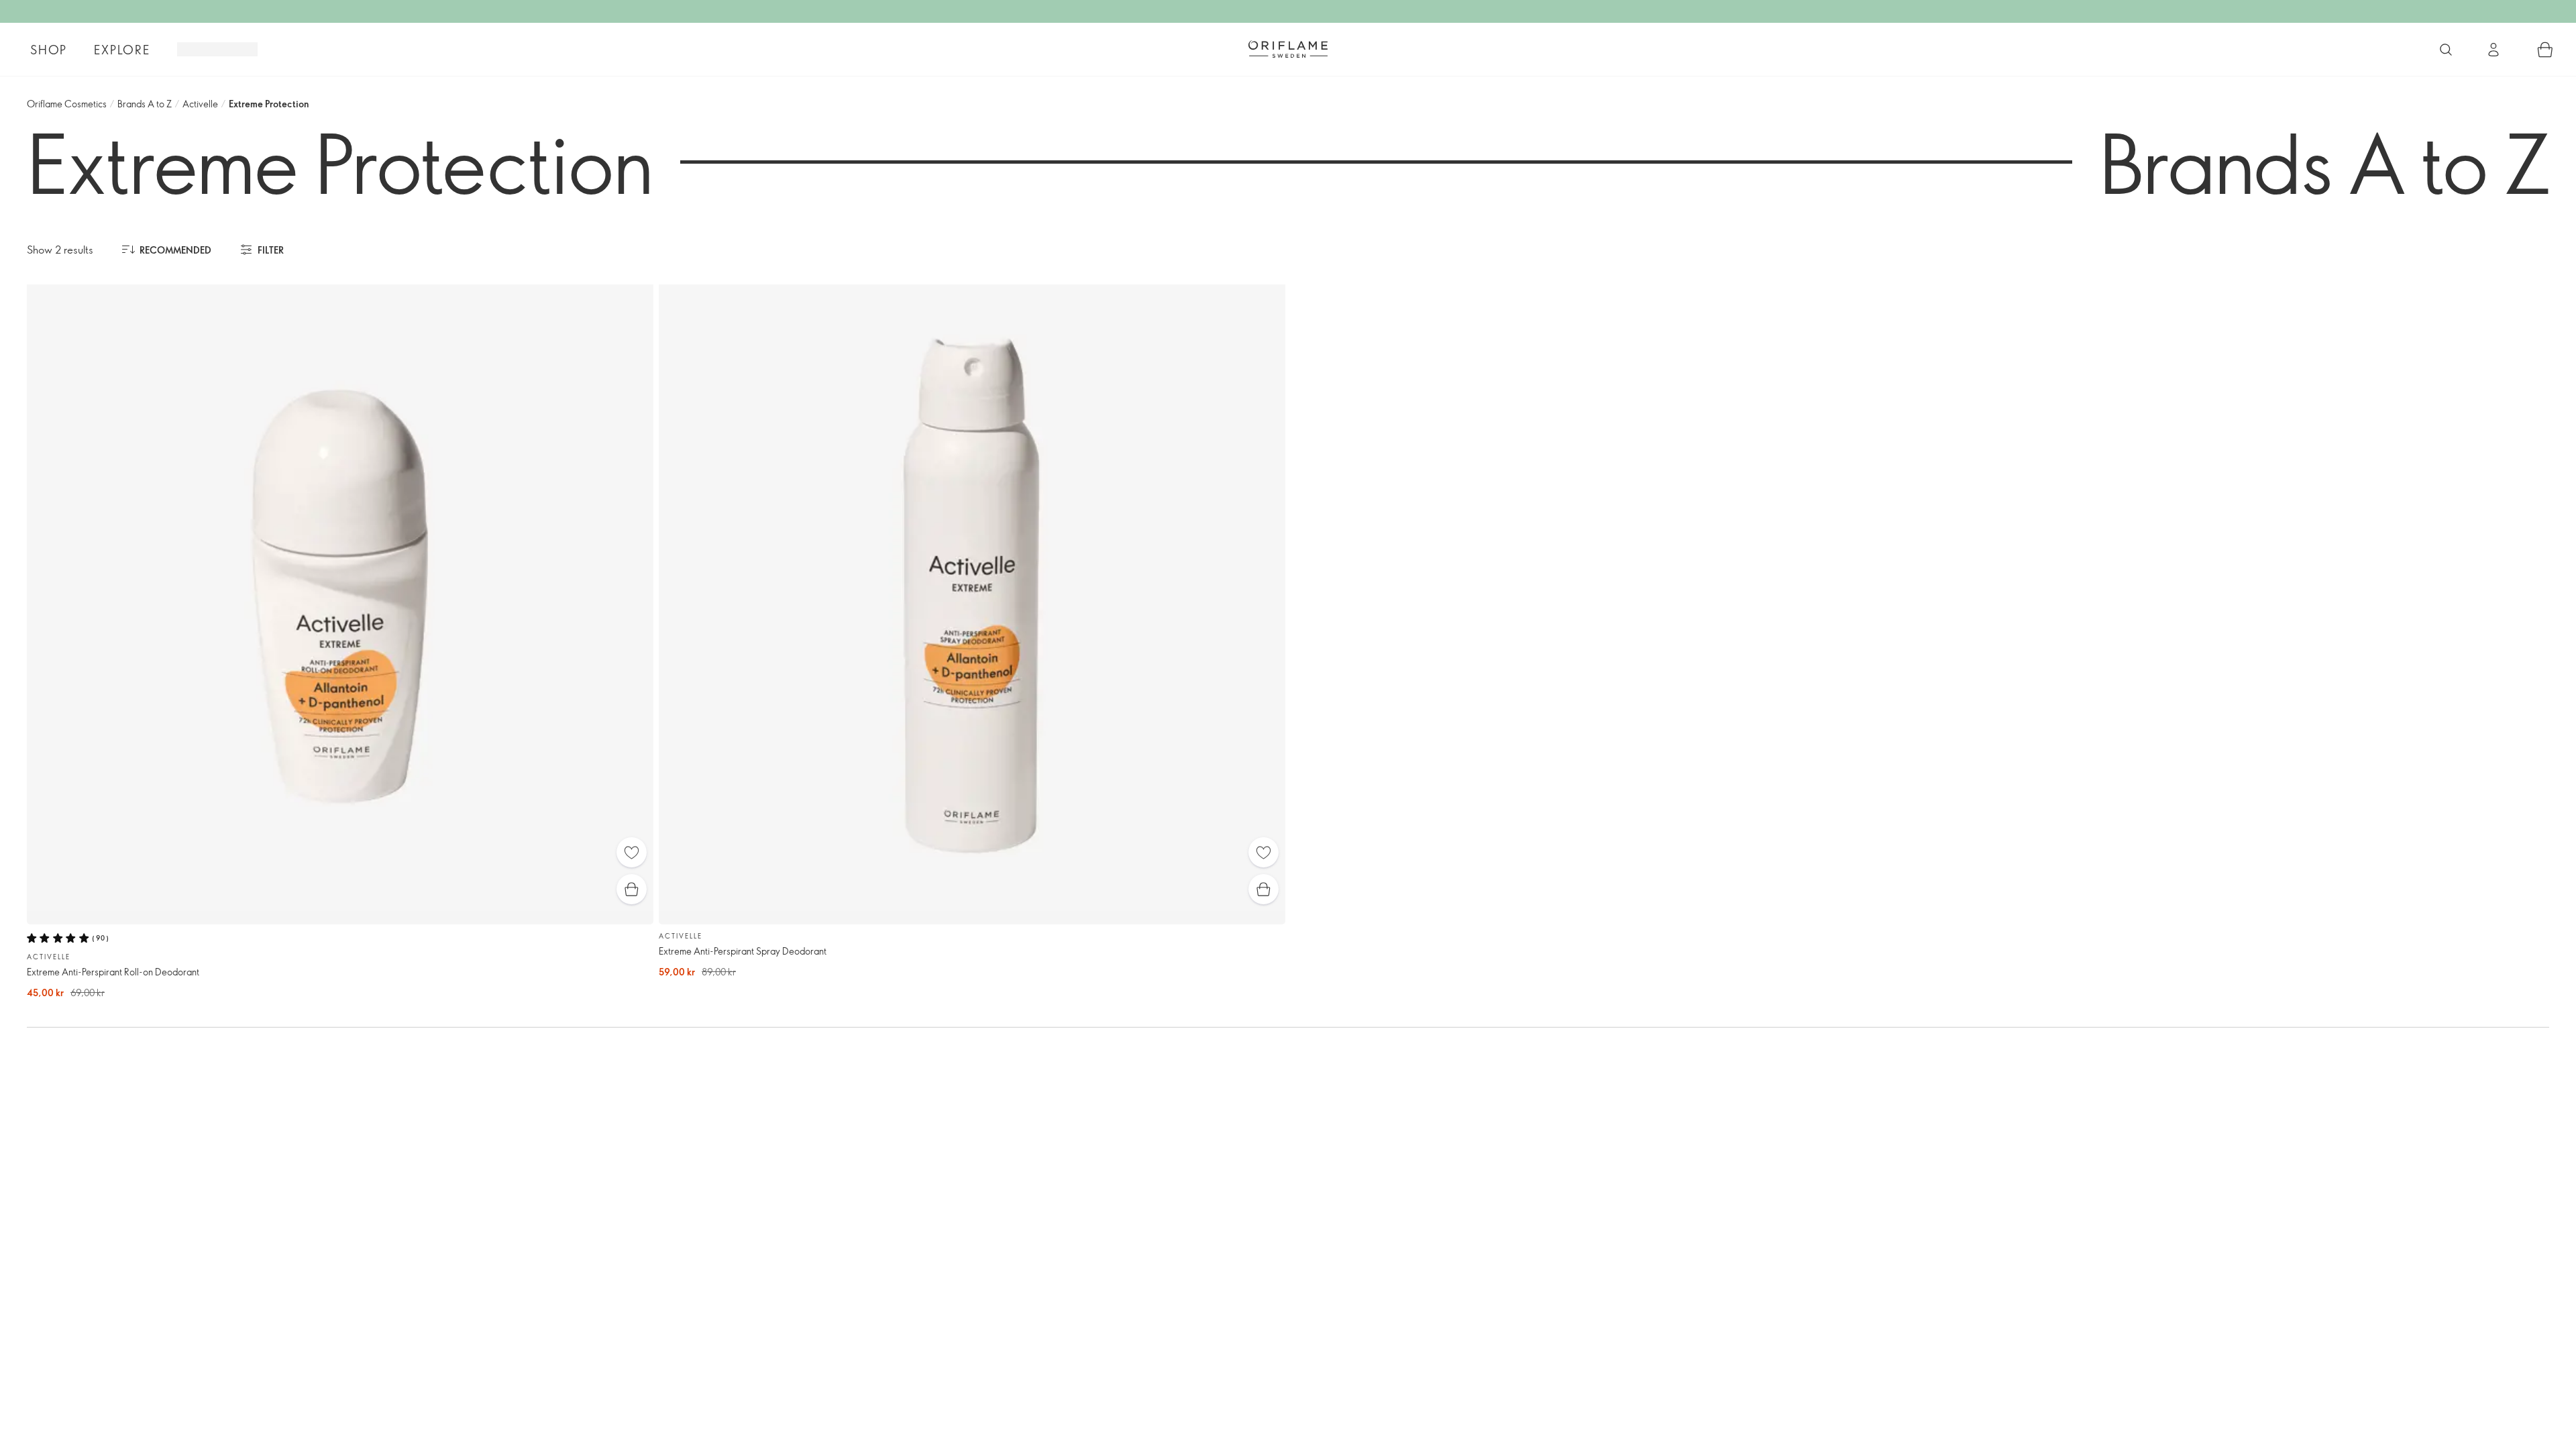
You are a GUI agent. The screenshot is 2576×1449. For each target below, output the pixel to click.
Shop (49, 50)
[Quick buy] (632, 889)
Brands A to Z (145, 104)
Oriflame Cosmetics (67, 104)
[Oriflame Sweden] (1288, 49)
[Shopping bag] (2545, 50)
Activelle (200, 104)
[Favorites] (632, 852)
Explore (122, 50)
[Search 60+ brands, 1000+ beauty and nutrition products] (2446, 50)
